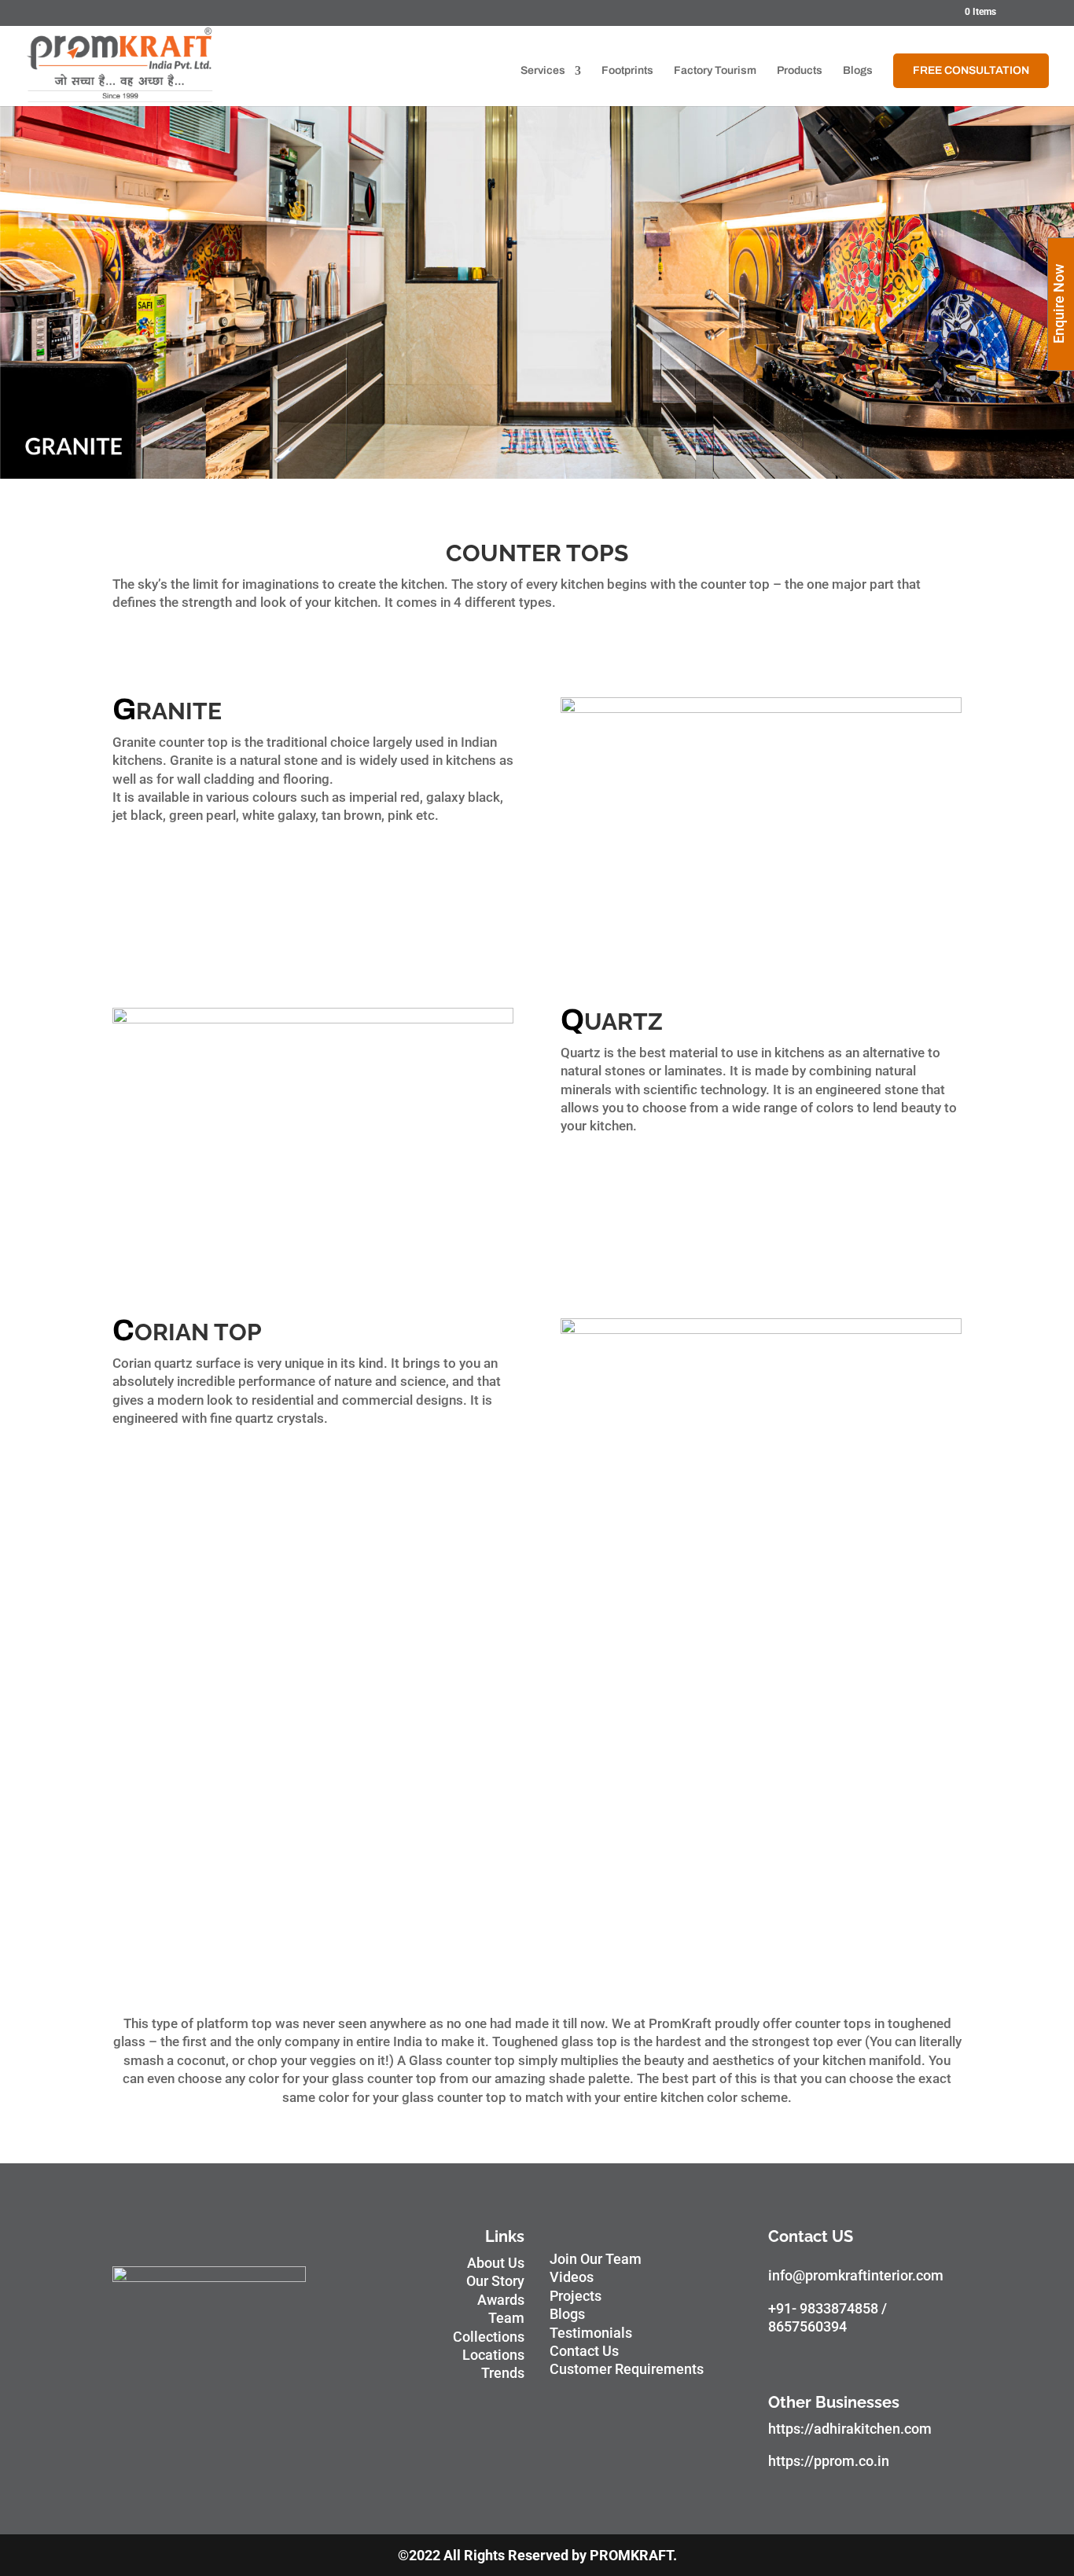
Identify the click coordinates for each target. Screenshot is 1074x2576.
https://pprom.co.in (829, 2461)
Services (543, 71)
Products (800, 71)
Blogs (858, 71)
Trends (503, 2373)
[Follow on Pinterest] (875, 2361)
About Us (496, 2263)
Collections (489, 2337)
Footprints (627, 71)
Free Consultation (971, 70)
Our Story (495, 2281)
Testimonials (591, 2333)
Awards (501, 2300)
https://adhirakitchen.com (850, 2429)
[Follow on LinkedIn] (907, 2361)
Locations (493, 2355)
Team (506, 2318)
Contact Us (584, 2351)
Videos (572, 2277)
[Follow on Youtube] (844, 2361)
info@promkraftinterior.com (856, 2275)
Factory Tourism (715, 71)
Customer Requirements (627, 2369)
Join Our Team (596, 2259)
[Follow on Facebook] (781, 2361)
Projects (576, 2296)
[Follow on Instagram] (812, 2361)
